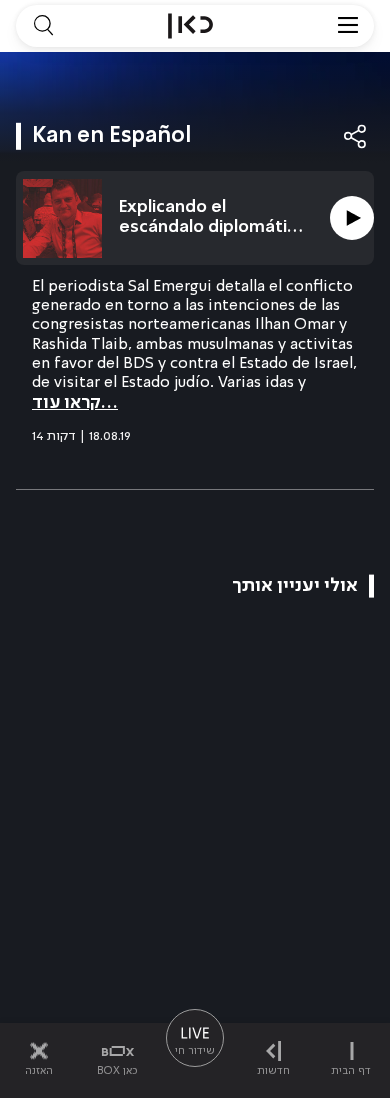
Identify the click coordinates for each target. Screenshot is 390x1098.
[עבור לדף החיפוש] (43, 26)
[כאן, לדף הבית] (190, 26)
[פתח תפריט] (348, 26)
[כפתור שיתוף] (356, 136)
